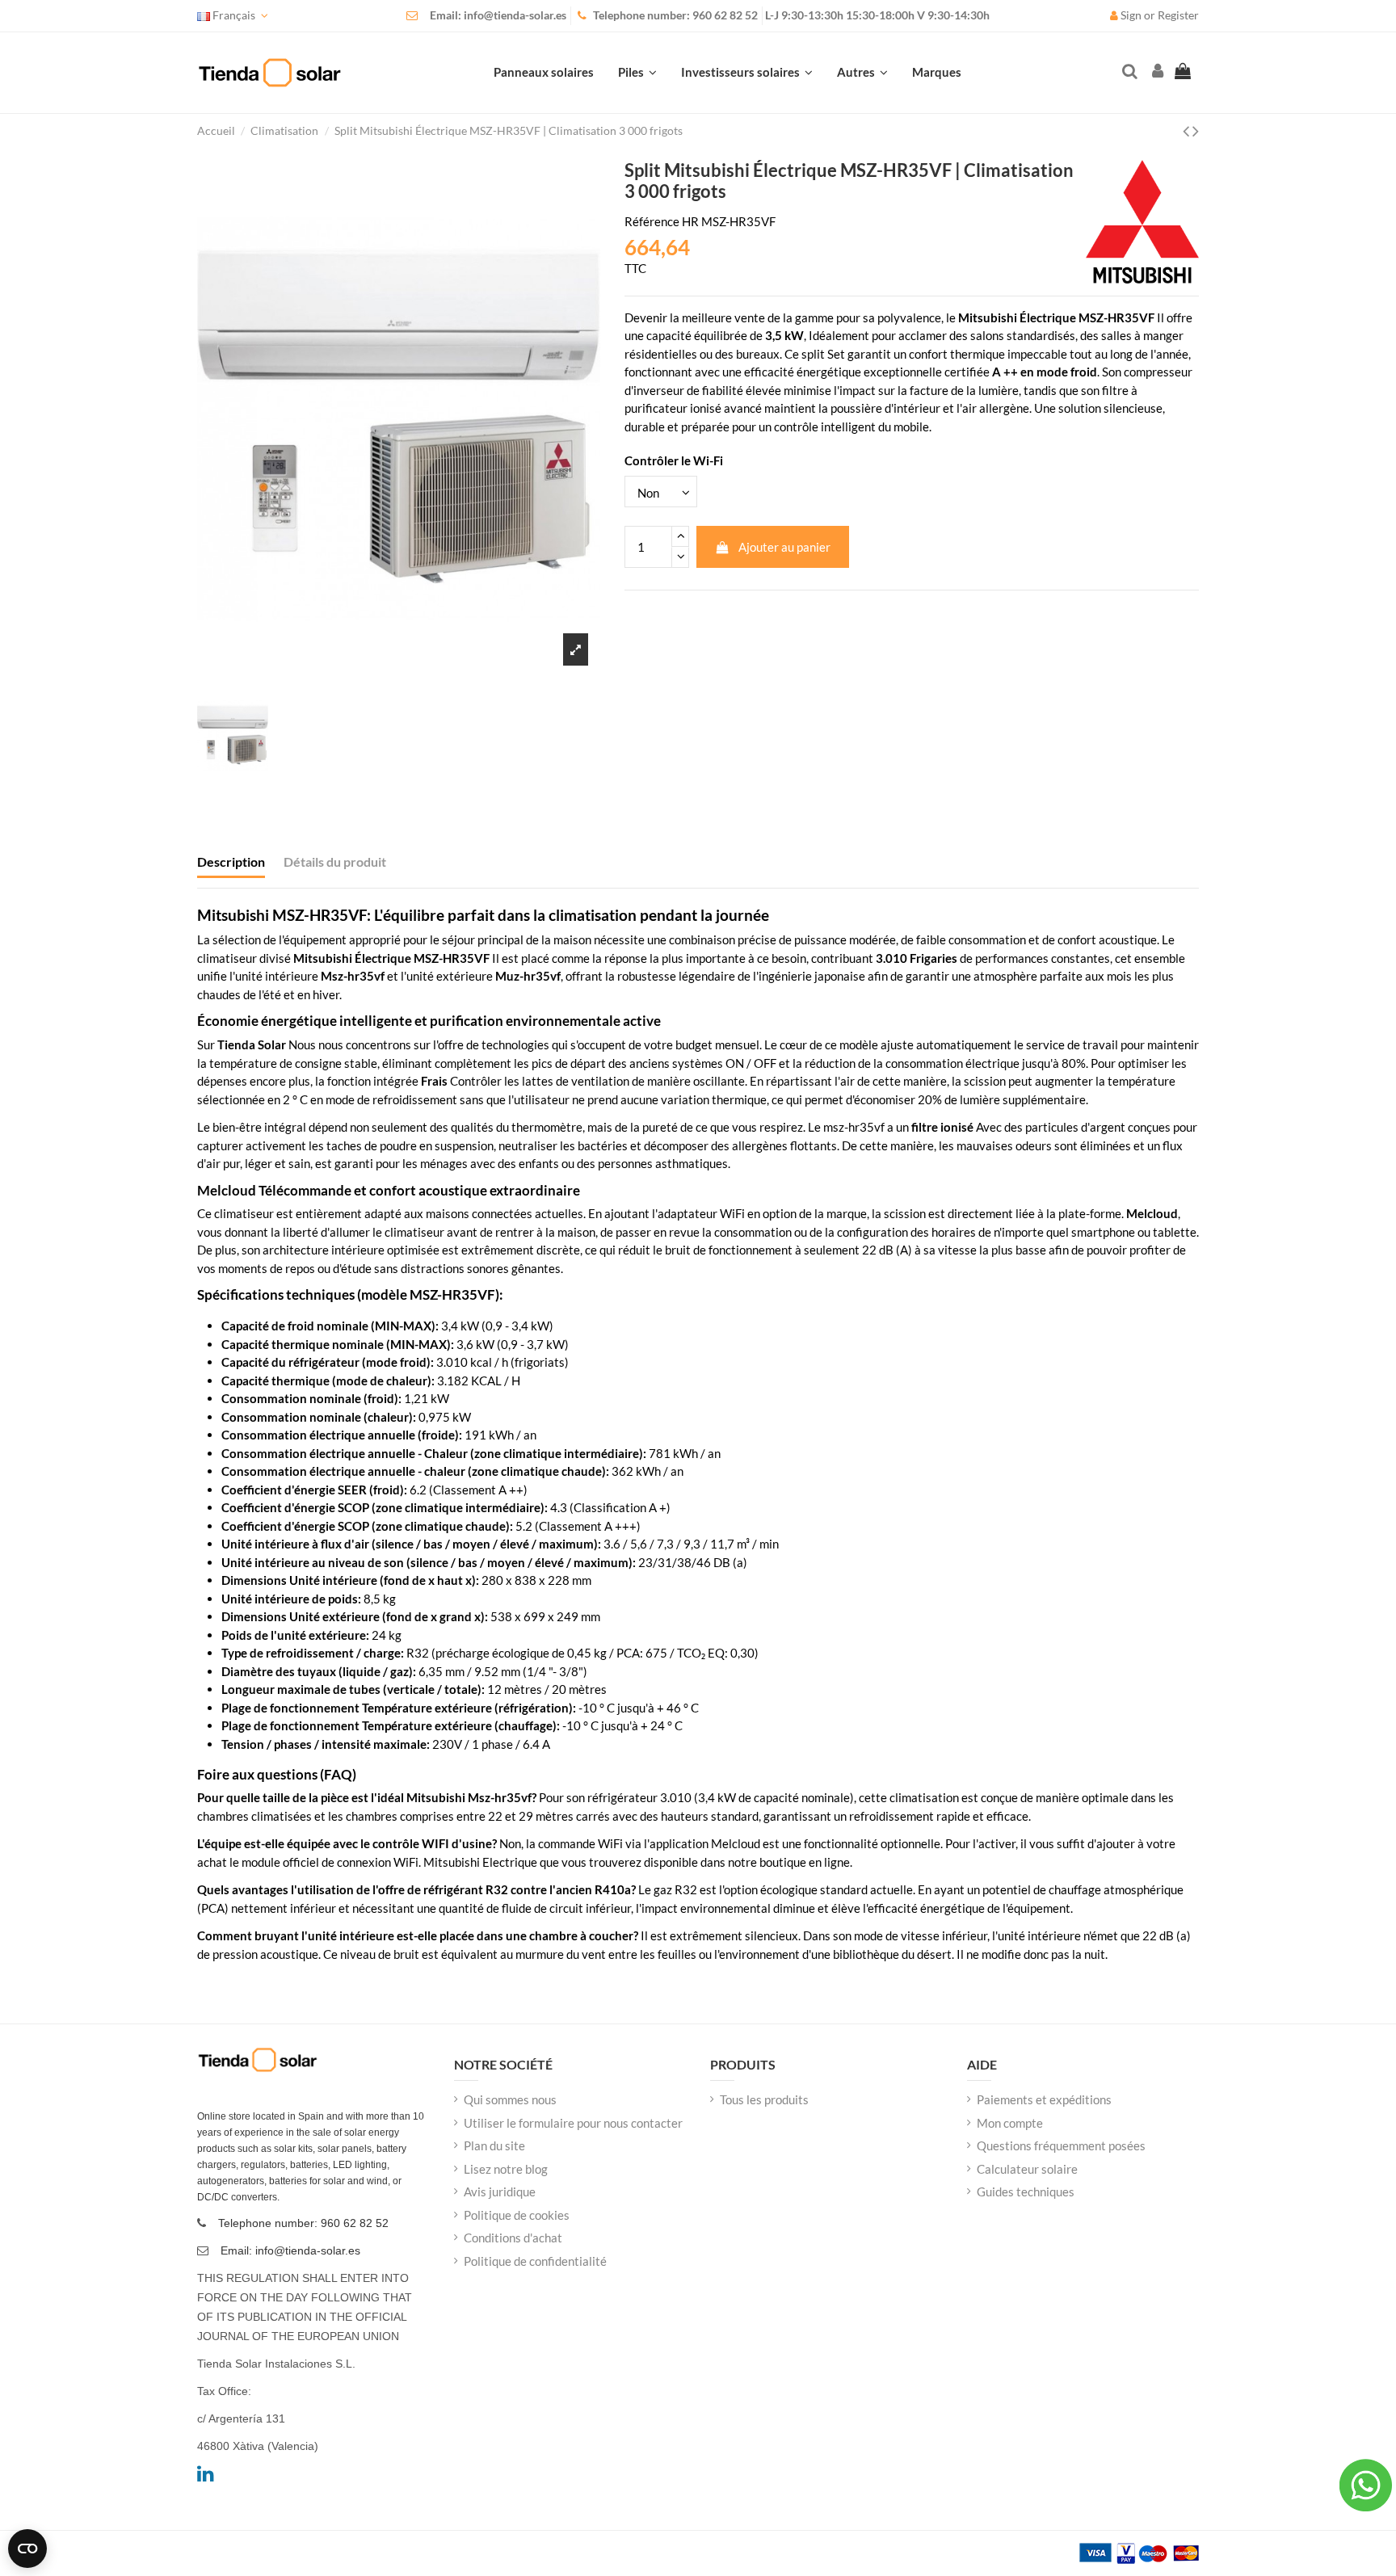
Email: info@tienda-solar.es (498, 15)
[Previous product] (1188, 130)
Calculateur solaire (1027, 2169)
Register (1178, 15)
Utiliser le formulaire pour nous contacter (573, 2123)
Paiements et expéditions (1044, 2099)
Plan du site (494, 2145)
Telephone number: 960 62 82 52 (675, 15)
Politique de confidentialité (535, 2261)
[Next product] (1196, 130)
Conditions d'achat (513, 2238)
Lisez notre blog (506, 2169)
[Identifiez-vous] (1156, 72)
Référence (652, 221)
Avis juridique (500, 2191)
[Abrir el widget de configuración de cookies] (27, 2549)
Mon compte (1010, 2123)
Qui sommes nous (510, 2099)
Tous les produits (764, 2099)
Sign (1131, 15)
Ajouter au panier (784, 547)
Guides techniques (1026, 2191)
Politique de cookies (517, 2215)
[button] (862, 73)
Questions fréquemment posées (1061, 2145)
